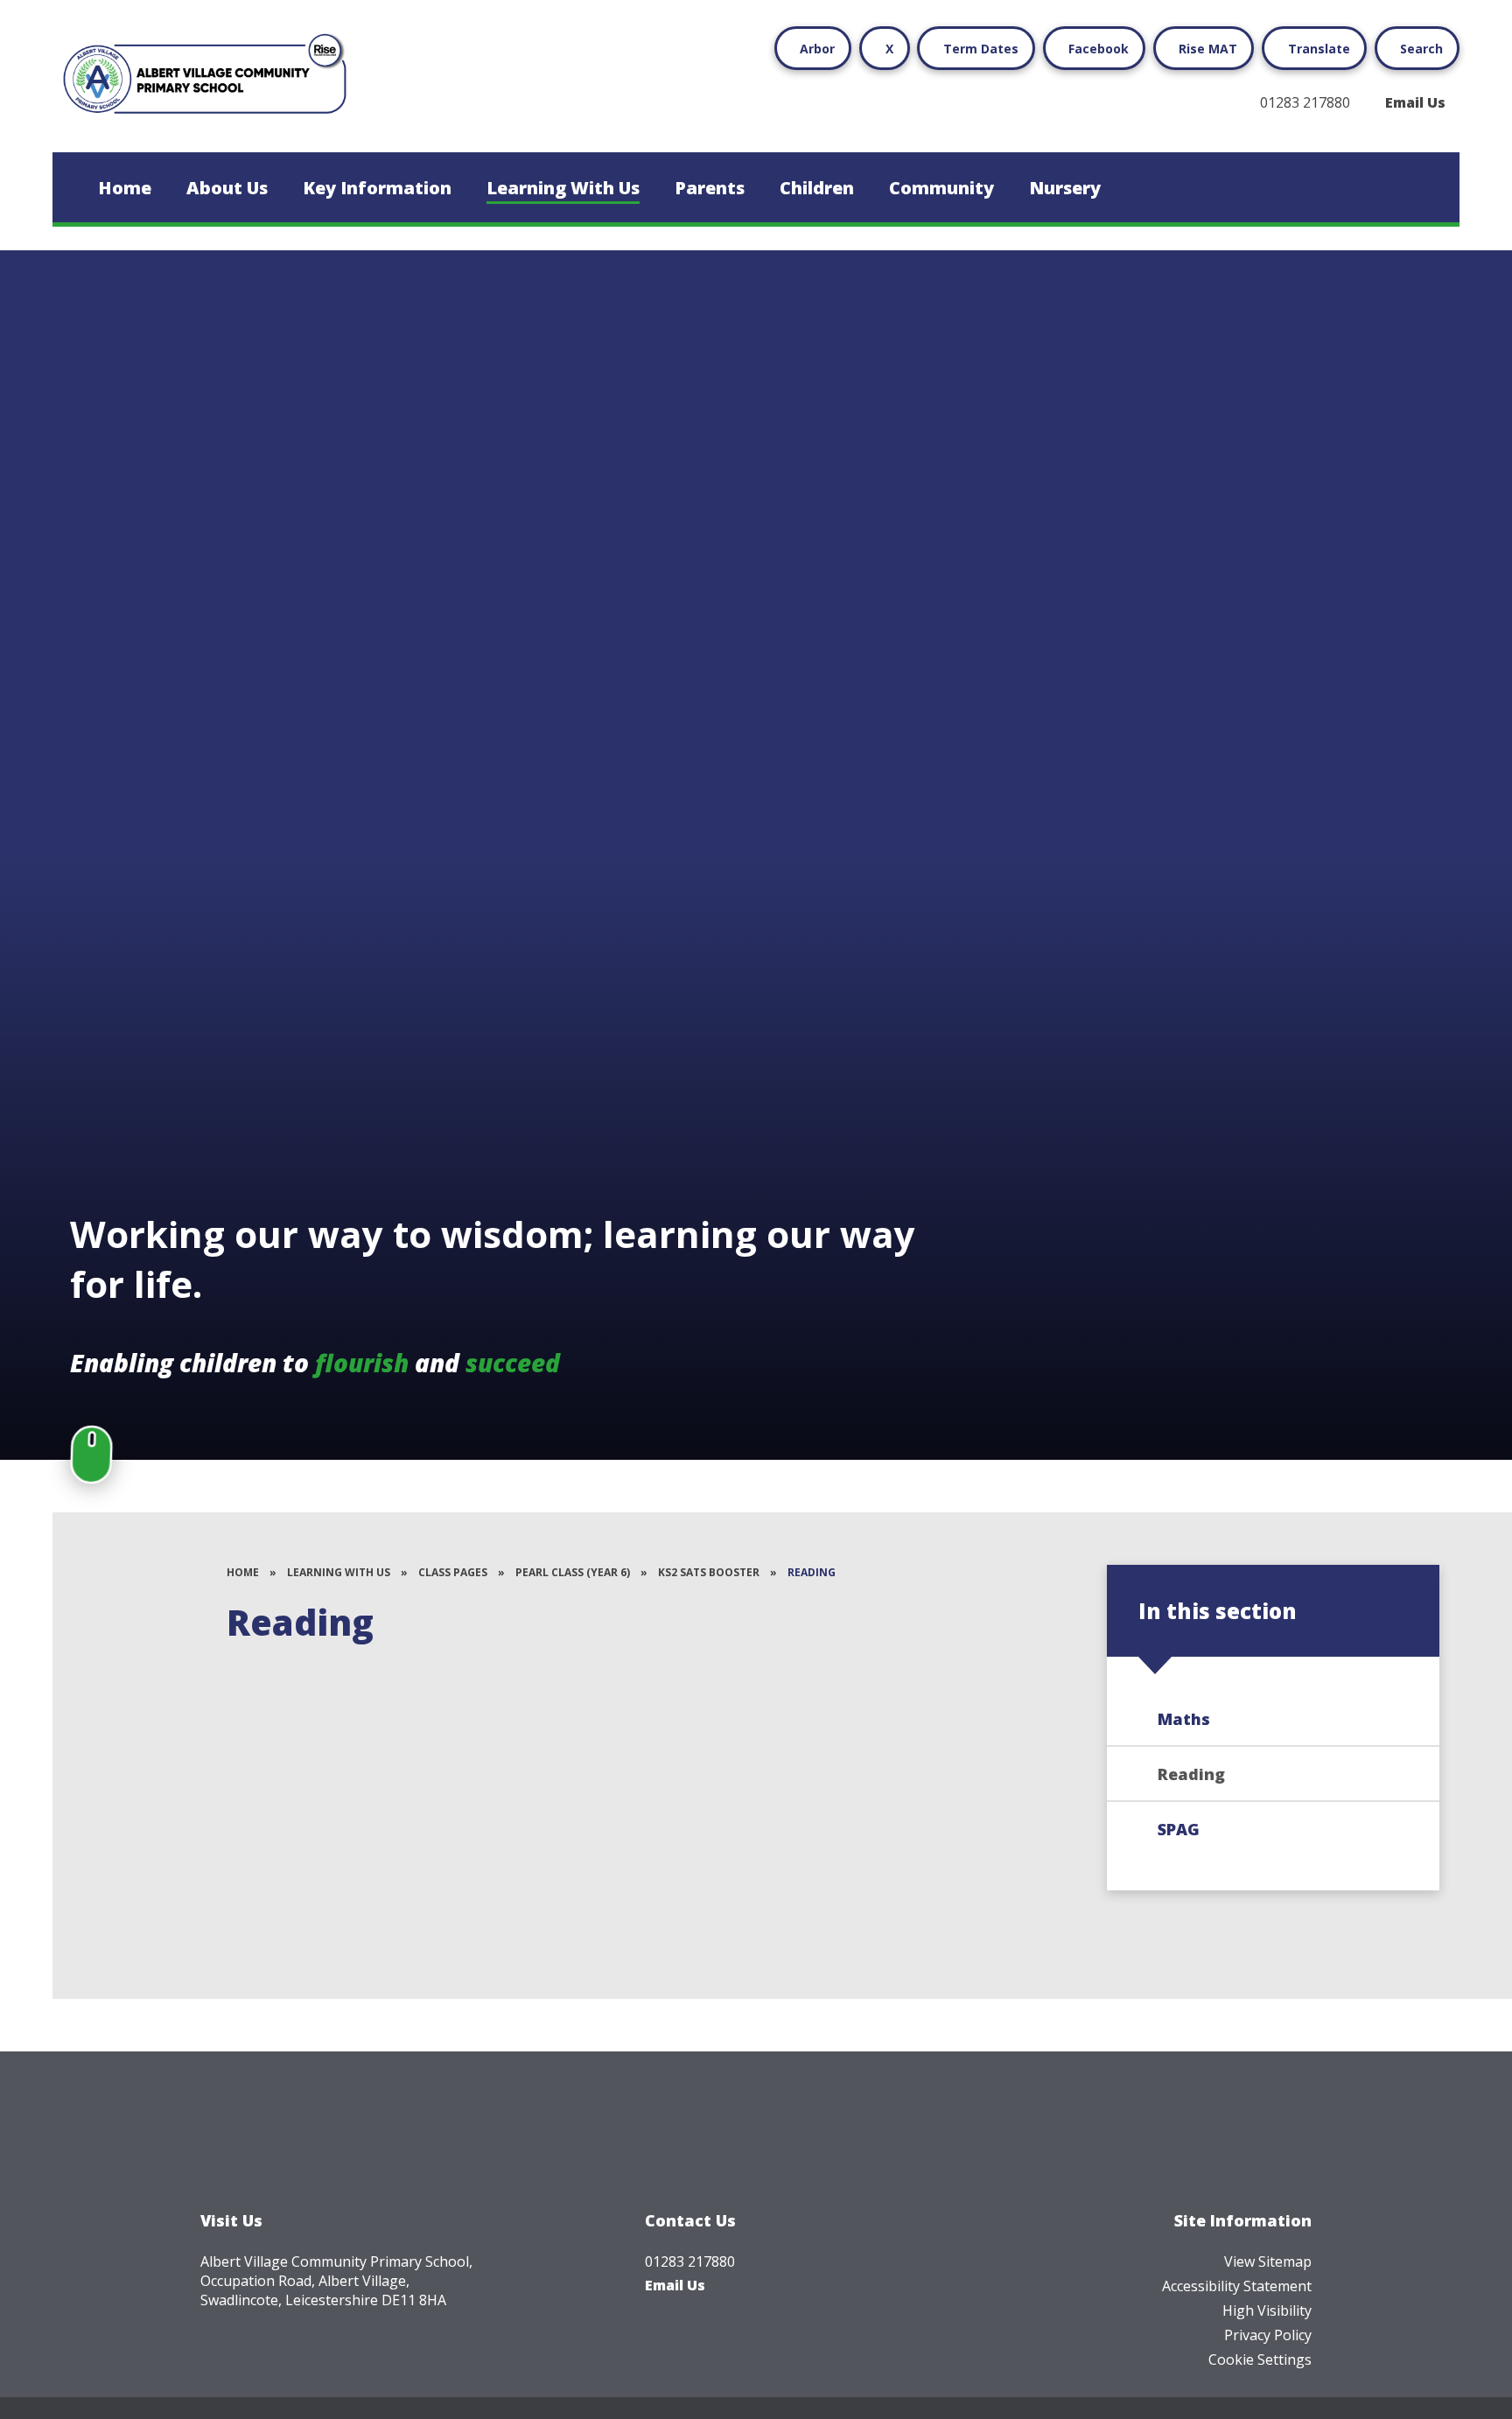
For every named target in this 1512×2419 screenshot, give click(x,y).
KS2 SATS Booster (709, 1572)
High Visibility (1267, 2310)
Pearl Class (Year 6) (573, 1572)
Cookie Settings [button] (1260, 2359)
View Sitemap (1268, 2261)
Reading (812, 1572)
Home (243, 1572)
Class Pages (453, 1572)
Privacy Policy (1268, 2335)
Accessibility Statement (1237, 2286)
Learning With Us (339, 1572)
